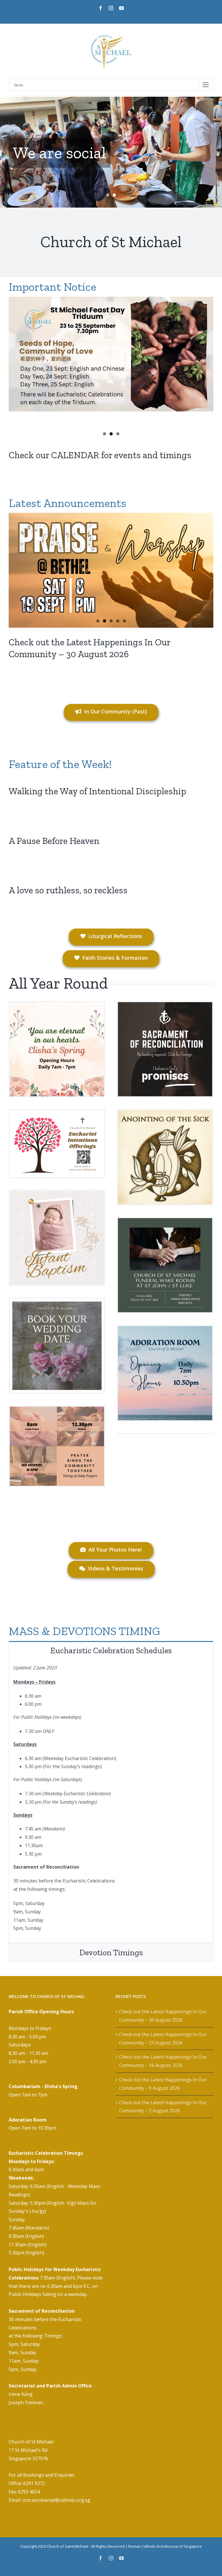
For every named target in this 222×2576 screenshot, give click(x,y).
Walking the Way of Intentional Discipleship (97, 791)
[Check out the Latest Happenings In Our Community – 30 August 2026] (111, 570)
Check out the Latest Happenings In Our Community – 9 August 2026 (163, 2084)
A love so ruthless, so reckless (68, 890)
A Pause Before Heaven (54, 841)
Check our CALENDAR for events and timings (100, 455)
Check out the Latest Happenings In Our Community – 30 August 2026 (163, 2016)
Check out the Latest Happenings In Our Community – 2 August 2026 (163, 2107)
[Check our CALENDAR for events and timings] (111, 354)
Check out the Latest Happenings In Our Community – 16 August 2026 (163, 2061)
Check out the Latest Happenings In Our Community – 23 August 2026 (163, 2039)
